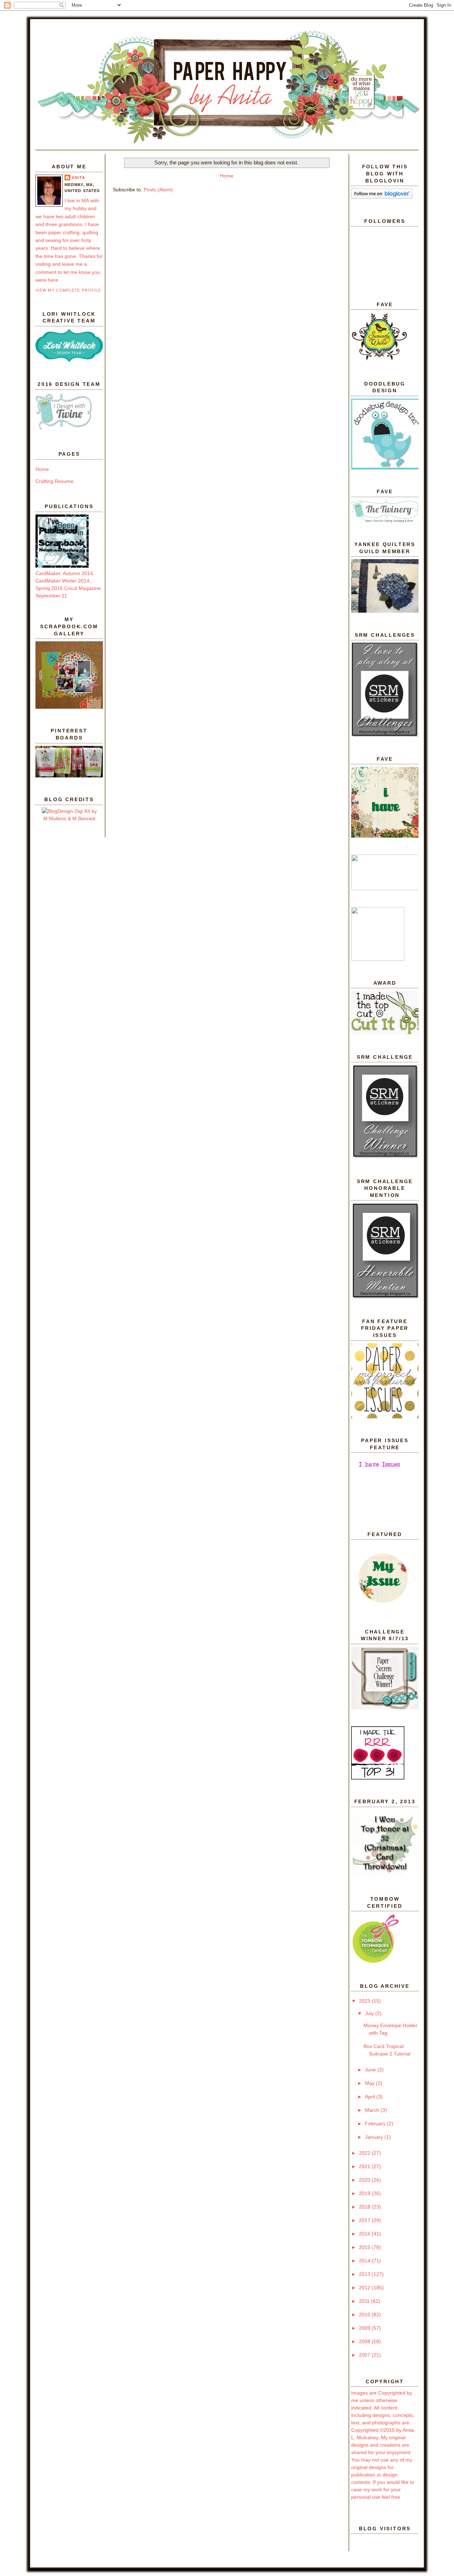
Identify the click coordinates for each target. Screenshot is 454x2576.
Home (42, 469)
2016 (365, 2234)
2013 (365, 2274)
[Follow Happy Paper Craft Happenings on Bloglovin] (382, 197)
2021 (365, 2166)
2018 (365, 2207)
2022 (365, 2153)
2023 (365, 2001)
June (371, 2070)
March (373, 2110)
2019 (365, 2193)
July (370, 2013)
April (371, 2097)
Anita (78, 178)
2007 (365, 2355)
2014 (365, 2261)
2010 (365, 2315)
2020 (365, 2180)
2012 (365, 2288)
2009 (365, 2328)
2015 (365, 2247)
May (370, 2083)
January (375, 2137)
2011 (365, 2301)
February (376, 2124)
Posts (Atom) (158, 190)
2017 (365, 2220)
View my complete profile (68, 290)
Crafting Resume (54, 481)
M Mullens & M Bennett (69, 819)
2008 (365, 2341)
